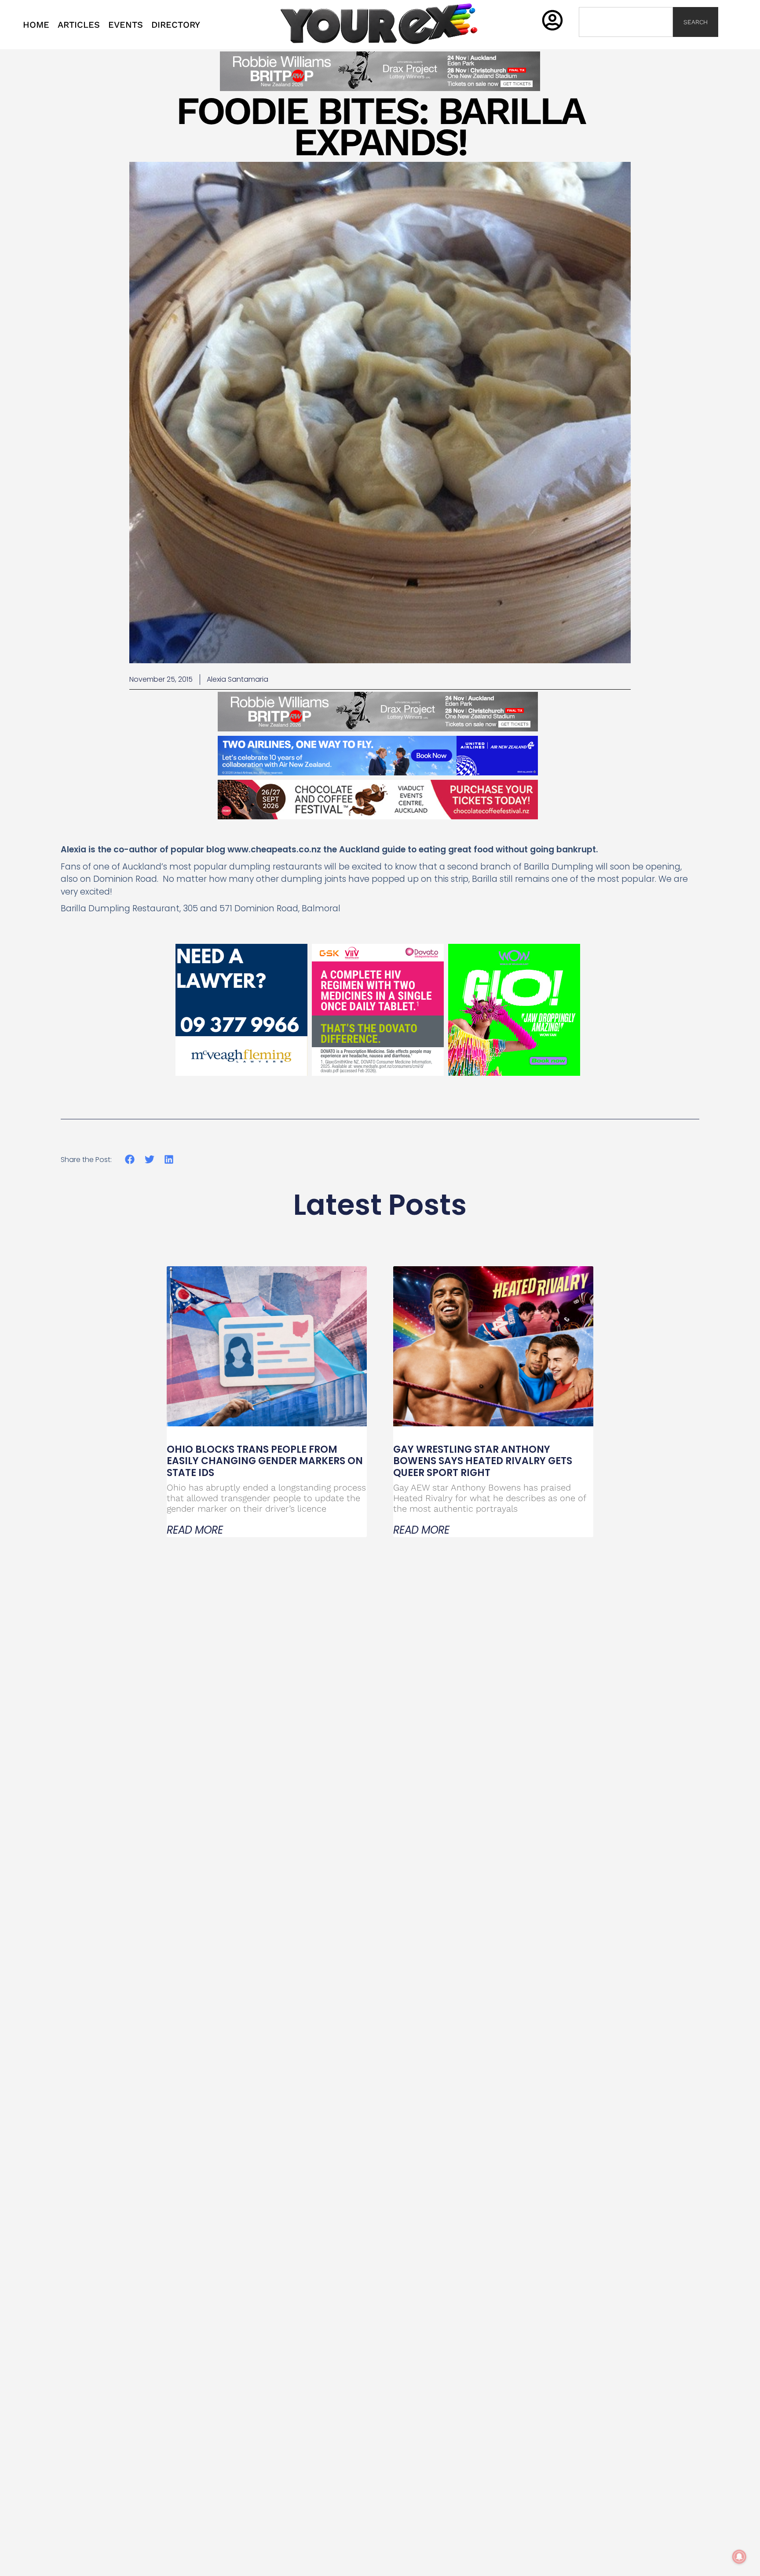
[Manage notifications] (739, 2557)
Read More (195, 1530)
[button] (130, 1160)
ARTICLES (79, 25)
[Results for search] (626, 42)
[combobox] (626, 22)
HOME (36, 25)
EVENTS (126, 25)
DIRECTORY (176, 25)
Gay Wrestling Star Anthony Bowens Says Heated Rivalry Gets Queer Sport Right (483, 1461)
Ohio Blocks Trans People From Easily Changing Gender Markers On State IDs (265, 1461)
